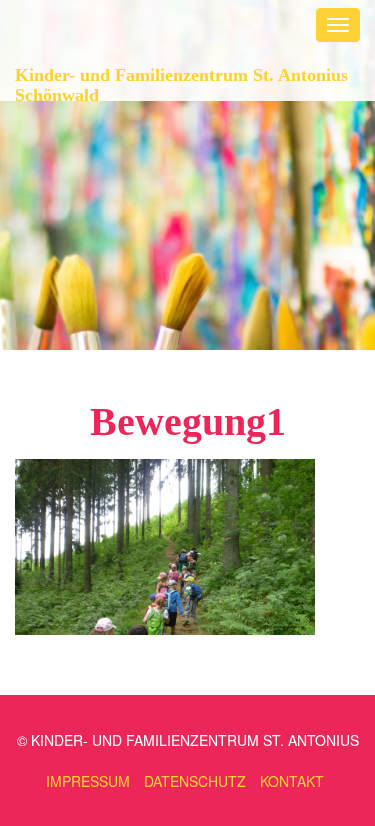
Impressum (88, 781)
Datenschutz (195, 781)
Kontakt (292, 781)
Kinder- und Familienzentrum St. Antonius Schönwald (181, 82)
